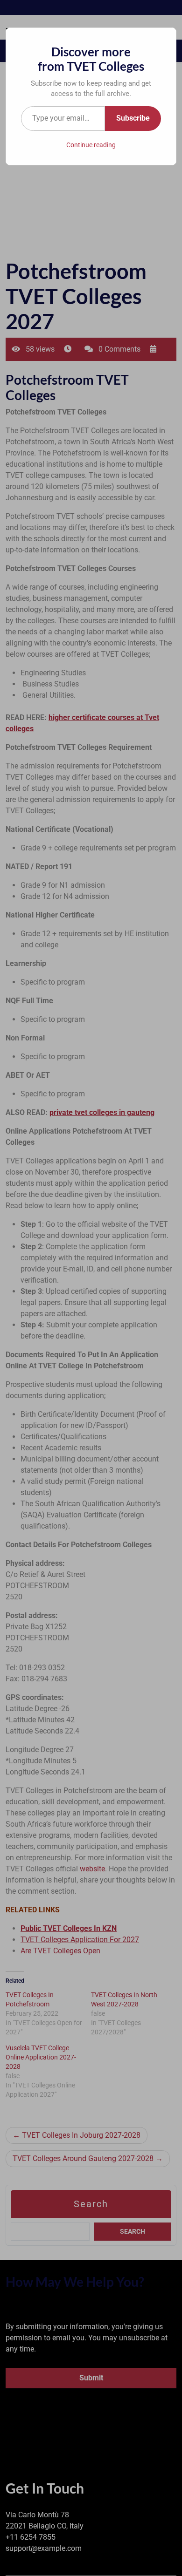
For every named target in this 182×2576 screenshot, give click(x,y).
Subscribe (133, 118)
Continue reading (91, 145)
